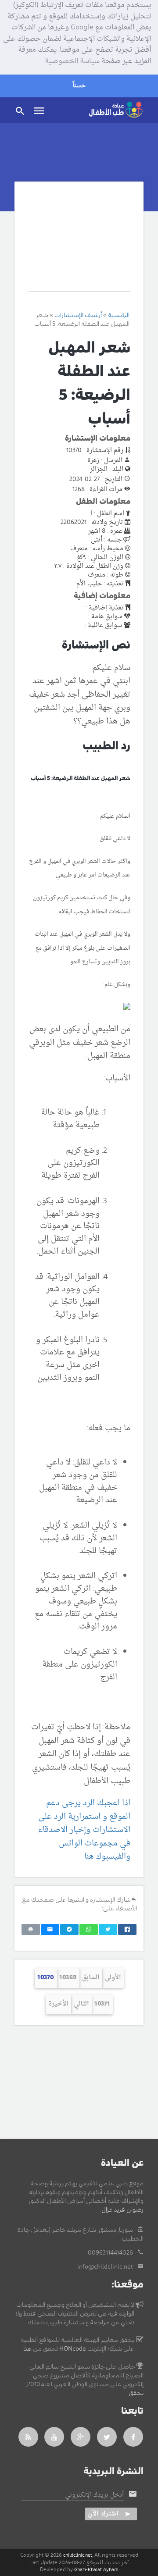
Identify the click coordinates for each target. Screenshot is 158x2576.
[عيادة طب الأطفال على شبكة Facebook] (133, 2437)
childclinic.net (78, 2555)
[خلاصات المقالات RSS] (28, 2437)
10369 (68, 1978)
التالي (81, 2004)
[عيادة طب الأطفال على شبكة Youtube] (54, 2437)
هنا (27, 2349)
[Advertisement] (79, 243)
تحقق (136, 2393)
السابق (91, 1978)
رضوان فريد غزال (122, 2210)
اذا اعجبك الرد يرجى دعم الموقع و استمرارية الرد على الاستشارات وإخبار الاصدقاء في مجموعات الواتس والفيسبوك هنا (84, 1830)
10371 (102, 2004)
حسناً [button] (79, 86)
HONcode (73, 2349)
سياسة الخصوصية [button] (72, 62)
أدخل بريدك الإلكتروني (94, 2495)
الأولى (113, 1978)
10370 (46, 1978)
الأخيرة (58, 2004)
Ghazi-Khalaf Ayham (96, 2570)
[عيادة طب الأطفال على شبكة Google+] (81, 2437)
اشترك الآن (103, 2514)
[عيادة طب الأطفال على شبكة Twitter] (107, 2437)
